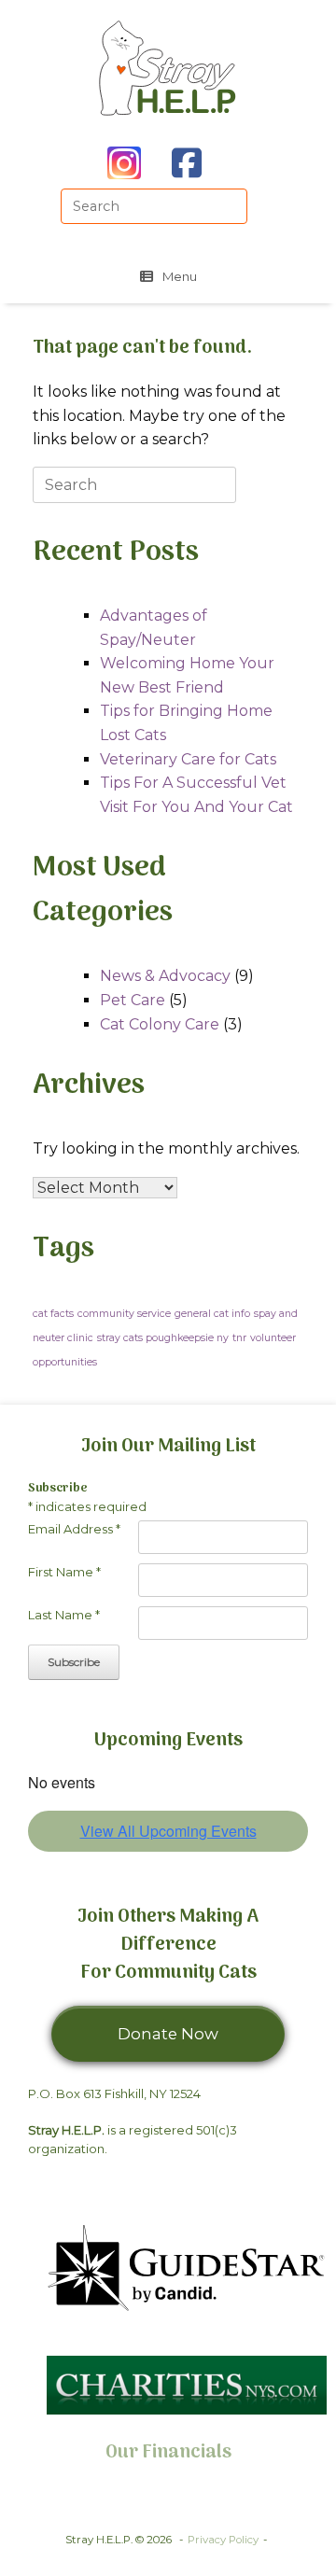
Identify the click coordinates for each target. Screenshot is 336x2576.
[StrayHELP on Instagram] (124, 163)
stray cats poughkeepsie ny (163, 1338)
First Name (64, 1572)
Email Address (74, 1529)
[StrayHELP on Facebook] (187, 162)
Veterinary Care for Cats (188, 759)
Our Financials (168, 2453)
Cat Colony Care (160, 1024)
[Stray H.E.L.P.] (168, 68)
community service (124, 1314)
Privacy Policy (223, 2540)
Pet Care (133, 1000)
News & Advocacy (165, 976)
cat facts (53, 1314)
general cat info (212, 1314)
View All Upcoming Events (168, 1831)
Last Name (64, 1615)
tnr (239, 1338)
